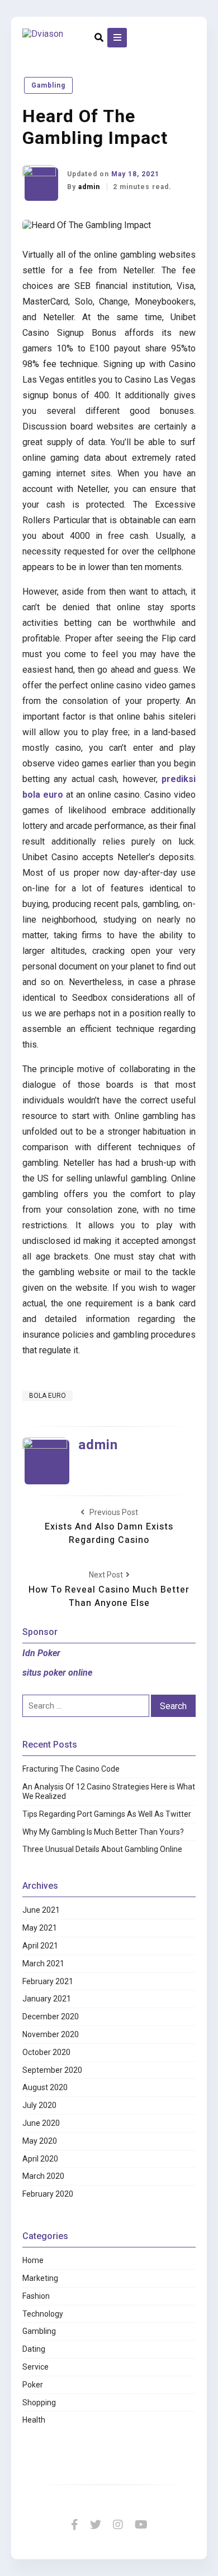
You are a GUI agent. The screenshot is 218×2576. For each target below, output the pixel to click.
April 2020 (40, 2159)
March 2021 (43, 1964)
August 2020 (45, 2087)
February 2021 (48, 1981)
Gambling (48, 85)
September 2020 (52, 2070)
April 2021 (40, 1946)
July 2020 (39, 2105)
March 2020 (43, 2176)
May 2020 (40, 2141)
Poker (33, 2385)
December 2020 (51, 2017)
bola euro (48, 1396)
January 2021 (47, 1999)
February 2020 (48, 2194)
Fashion (36, 2296)
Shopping (39, 2403)
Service (35, 2367)
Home (33, 2260)
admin (90, 187)
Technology (43, 2314)
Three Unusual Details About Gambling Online (102, 1849)
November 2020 (51, 2034)
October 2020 (46, 2052)
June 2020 (41, 2123)
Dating (34, 2349)
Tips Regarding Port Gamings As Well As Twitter (107, 1814)
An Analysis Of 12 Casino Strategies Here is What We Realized (109, 1791)
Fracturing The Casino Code (71, 1769)
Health (34, 2420)
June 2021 (41, 1910)
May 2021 (40, 1928)
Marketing (40, 2278)
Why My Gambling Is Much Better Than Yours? (103, 1832)
